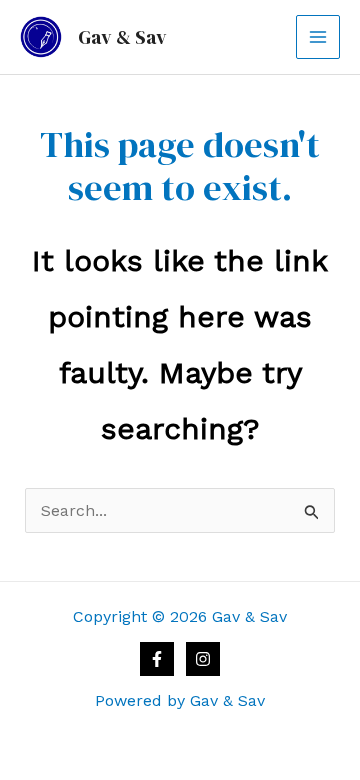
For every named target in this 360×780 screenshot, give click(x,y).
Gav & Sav (122, 37)
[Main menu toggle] (318, 37)
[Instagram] (203, 659)
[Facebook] (157, 659)
